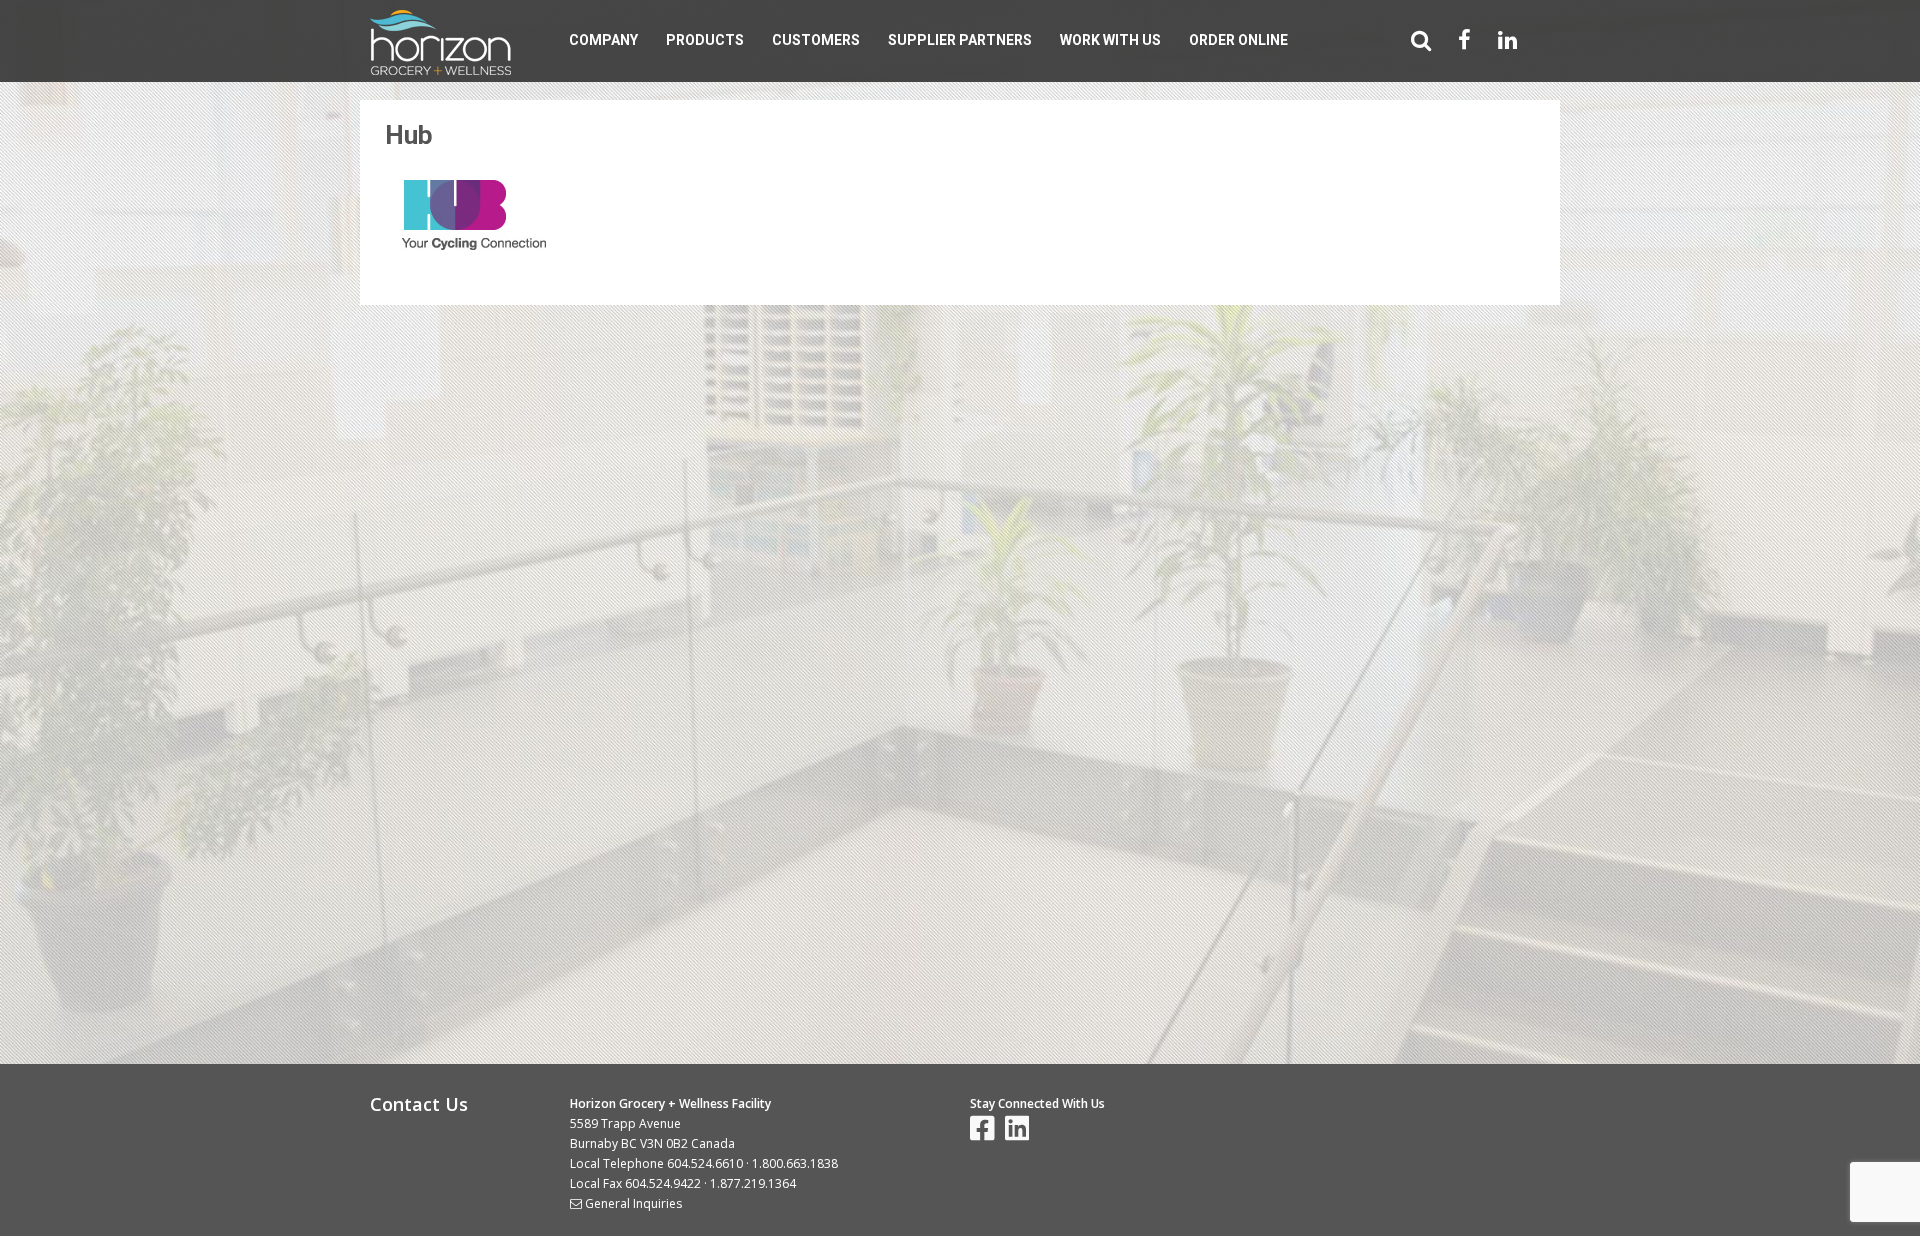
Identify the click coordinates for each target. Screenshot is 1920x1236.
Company (603, 40)
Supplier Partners (960, 40)
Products (705, 40)
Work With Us (1110, 40)
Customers (816, 40)
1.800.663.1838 (795, 1163)
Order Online (1238, 40)
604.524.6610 (705, 1163)
